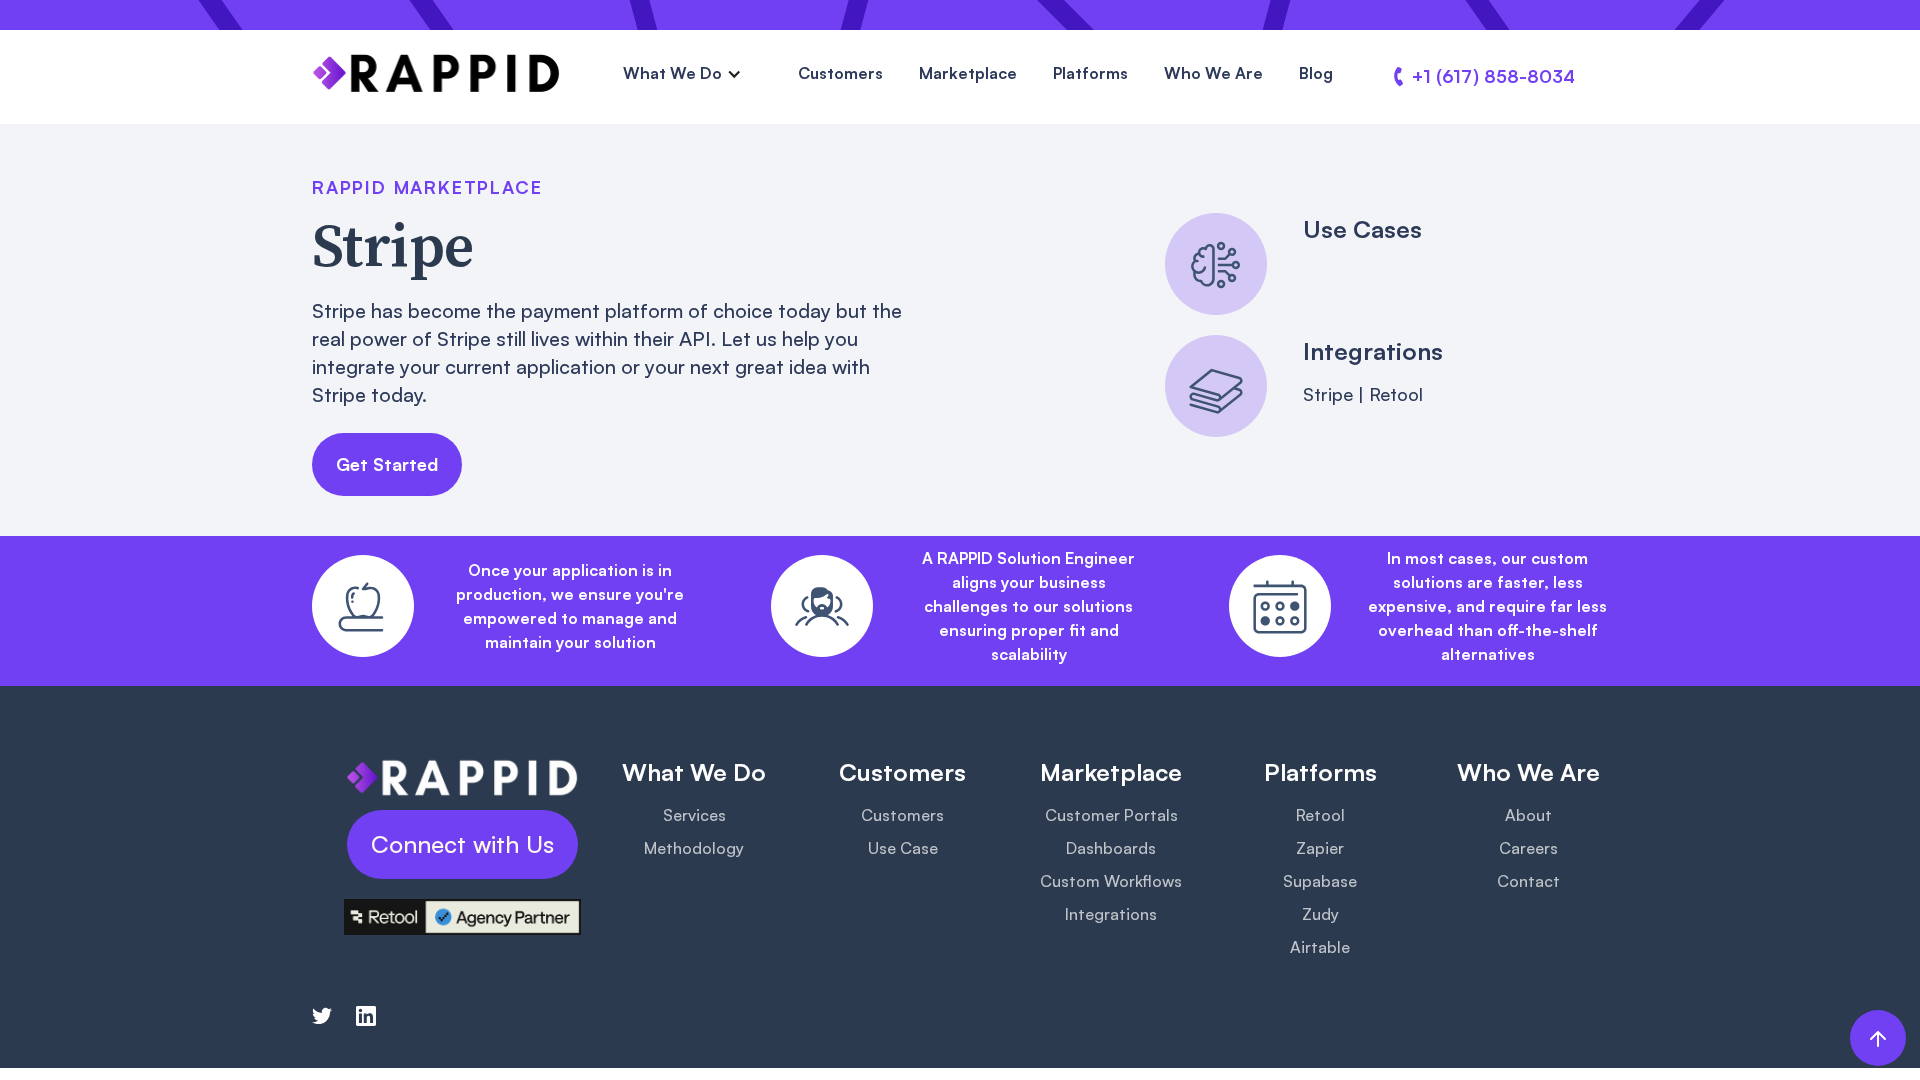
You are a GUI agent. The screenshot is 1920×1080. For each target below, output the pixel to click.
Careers (1528, 848)
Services (694, 815)
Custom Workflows (1111, 881)
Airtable (1320, 947)
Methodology (694, 848)
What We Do (672, 73)
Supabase (1320, 881)
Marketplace (968, 73)
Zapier (1320, 848)
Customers (840, 73)
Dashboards (1111, 848)
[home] (436, 73)
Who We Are (1213, 73)
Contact (1528, 881)
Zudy (1320, 914)
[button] (682, 73)
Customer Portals (1111, 815)
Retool (1320, 815)
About (1528, 815)
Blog (1316, 73)
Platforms (1090, 73)
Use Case (903, 848)
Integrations (1111, 914)
